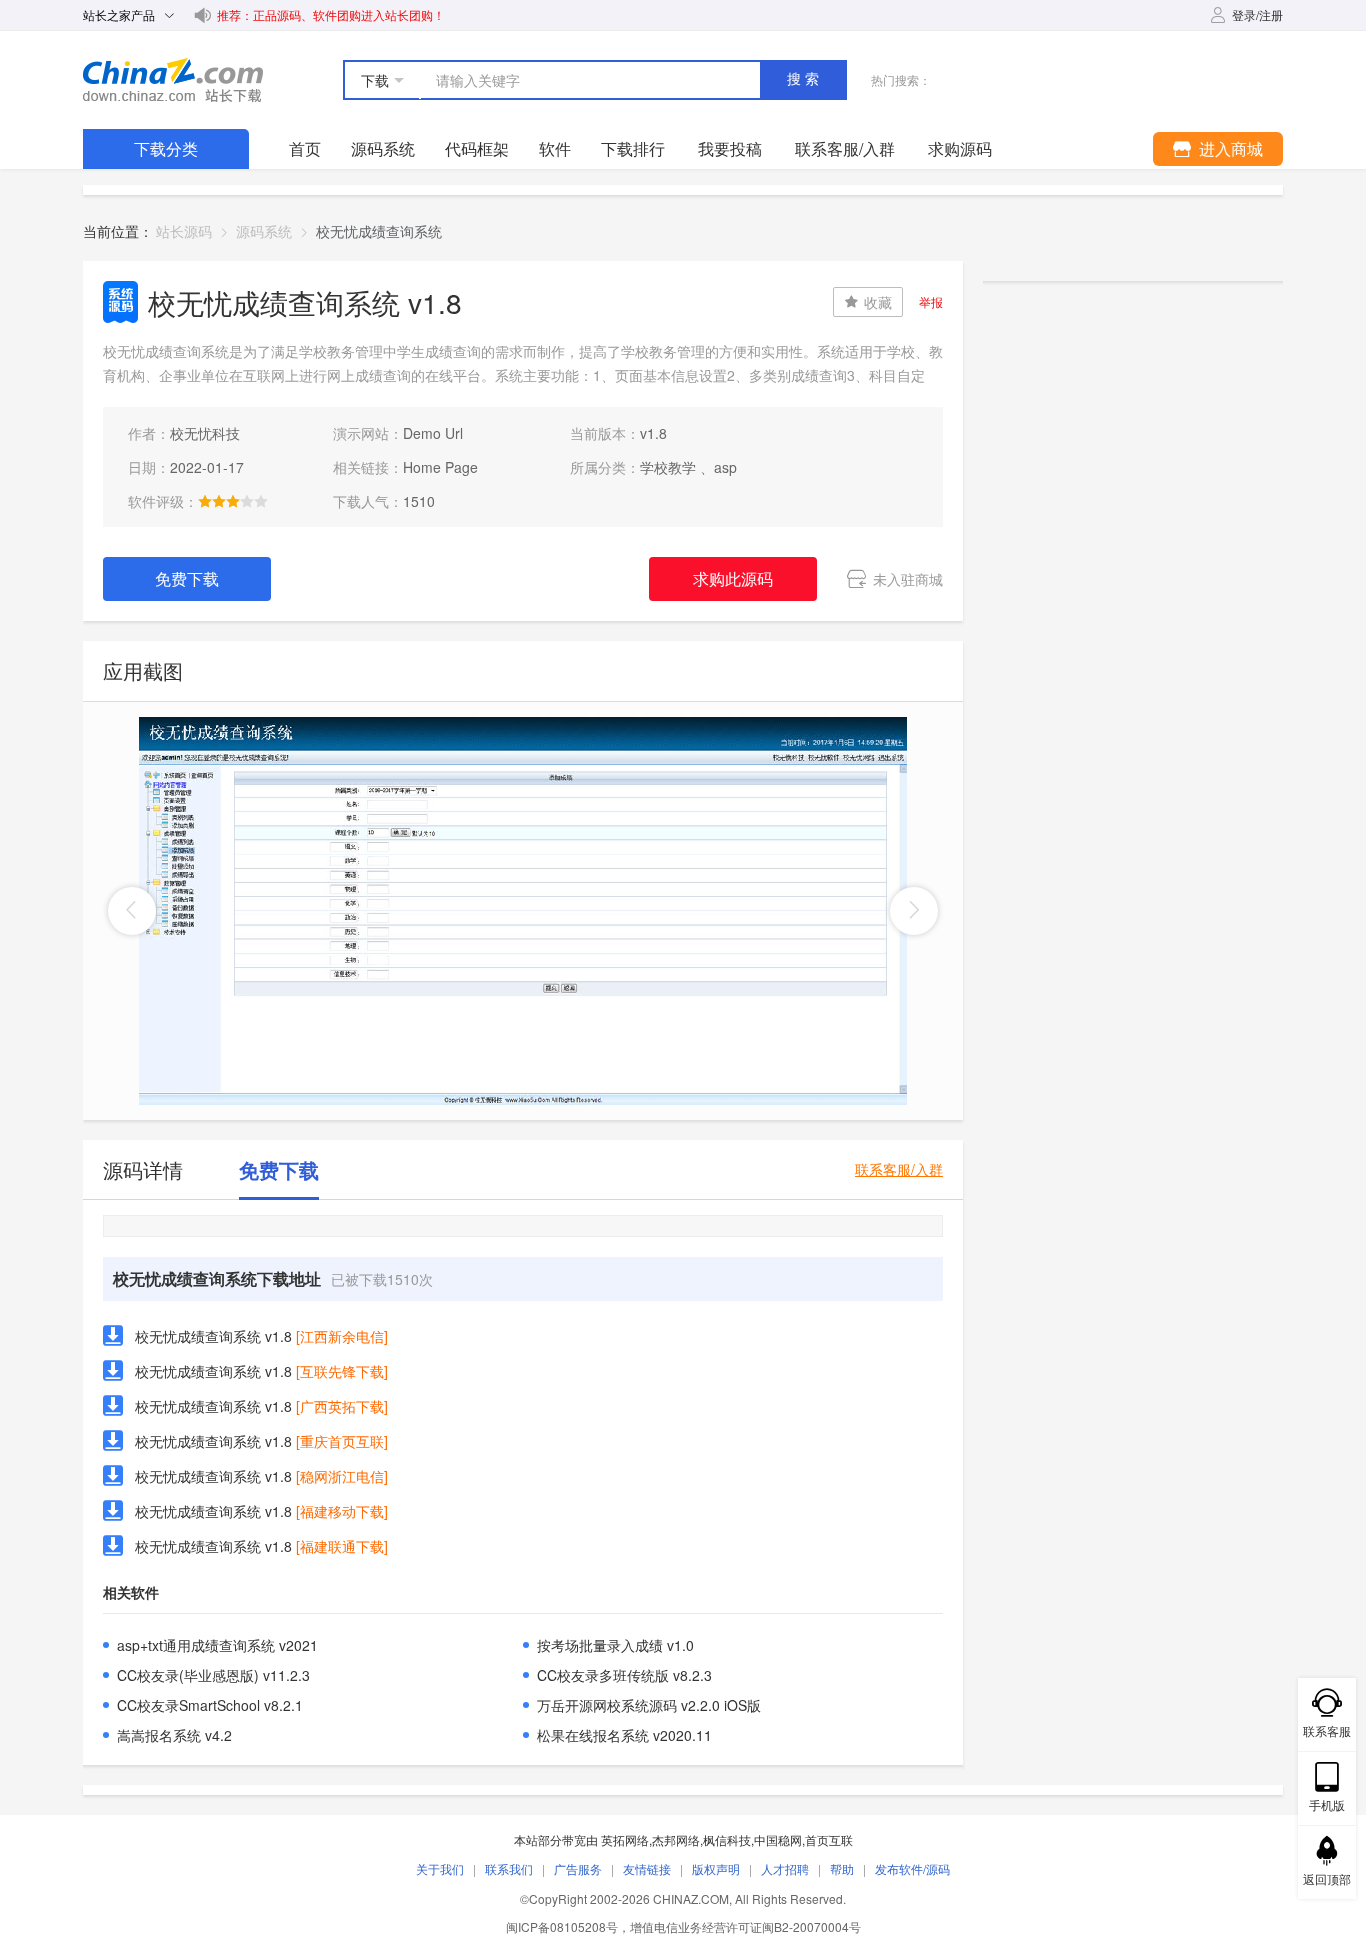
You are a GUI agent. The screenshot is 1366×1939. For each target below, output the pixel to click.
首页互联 (829, 1839)
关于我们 (440, 1868)
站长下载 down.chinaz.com (173, 80)
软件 (555, 148)
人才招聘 (785, 1868)
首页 (305, 148)
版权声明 (716, 1868)
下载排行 (633, 148)
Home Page (440, 467)
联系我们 (509, 1868)
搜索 (805, 79)
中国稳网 (778, 1839)
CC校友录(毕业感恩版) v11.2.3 (213, 1675)
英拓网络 (625, 1839)
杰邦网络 (676, 1839)
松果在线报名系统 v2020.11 (624, 1735)
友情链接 (647, 1868)
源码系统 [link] (264, 231)
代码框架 (477, 148)
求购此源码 (733, 578)
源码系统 (383, 148)
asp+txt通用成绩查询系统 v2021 (217, 1645)
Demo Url (433, 433)
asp (725, 467)
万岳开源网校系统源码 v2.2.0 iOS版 (649, 1705)
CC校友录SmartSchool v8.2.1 (210, 1705)
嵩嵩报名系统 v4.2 (174, 1735)
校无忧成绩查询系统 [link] (379, 231)
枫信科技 (727, 1839)
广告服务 (578, 1868)
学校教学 (668, 467)
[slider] (233, 501)
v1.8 (653, 433)
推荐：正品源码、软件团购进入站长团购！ (331, 14)
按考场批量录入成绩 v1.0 (615, 1645)
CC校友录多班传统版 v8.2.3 (624, 1675)
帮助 (842, 1868)
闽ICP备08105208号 (562, 1926)
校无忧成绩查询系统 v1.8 (213, 1336)
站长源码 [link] (184, 231)
